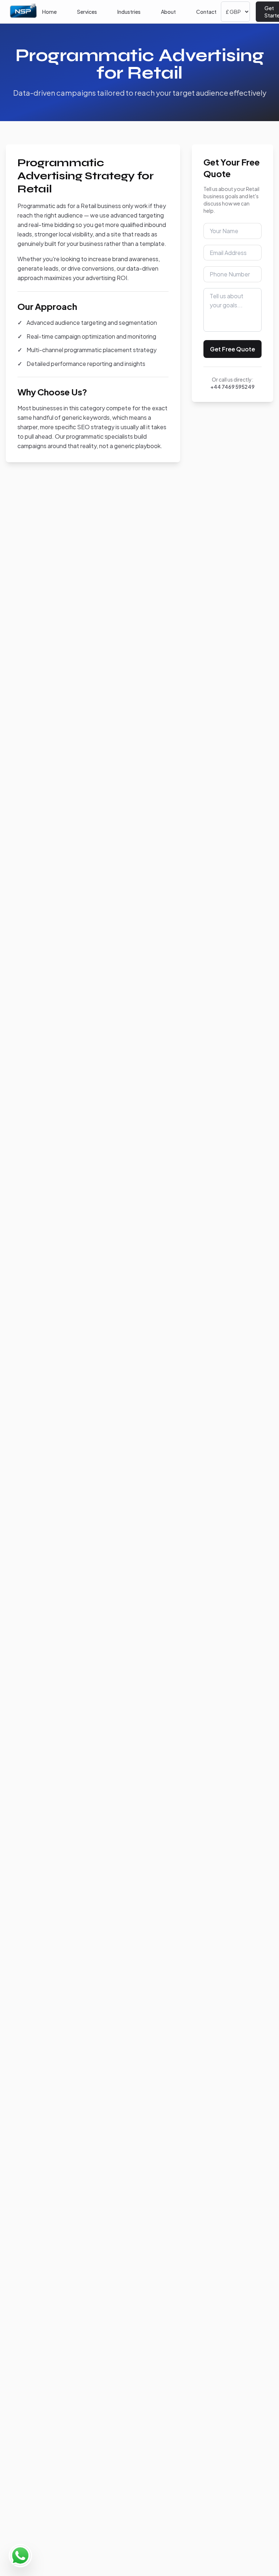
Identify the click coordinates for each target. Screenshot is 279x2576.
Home (49, 12)
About (168, 12)
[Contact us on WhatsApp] (20, 2556)
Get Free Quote (232, 349)
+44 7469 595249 (232, 387)
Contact (206, 12)
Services (87, 12)
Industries (129, 12)
